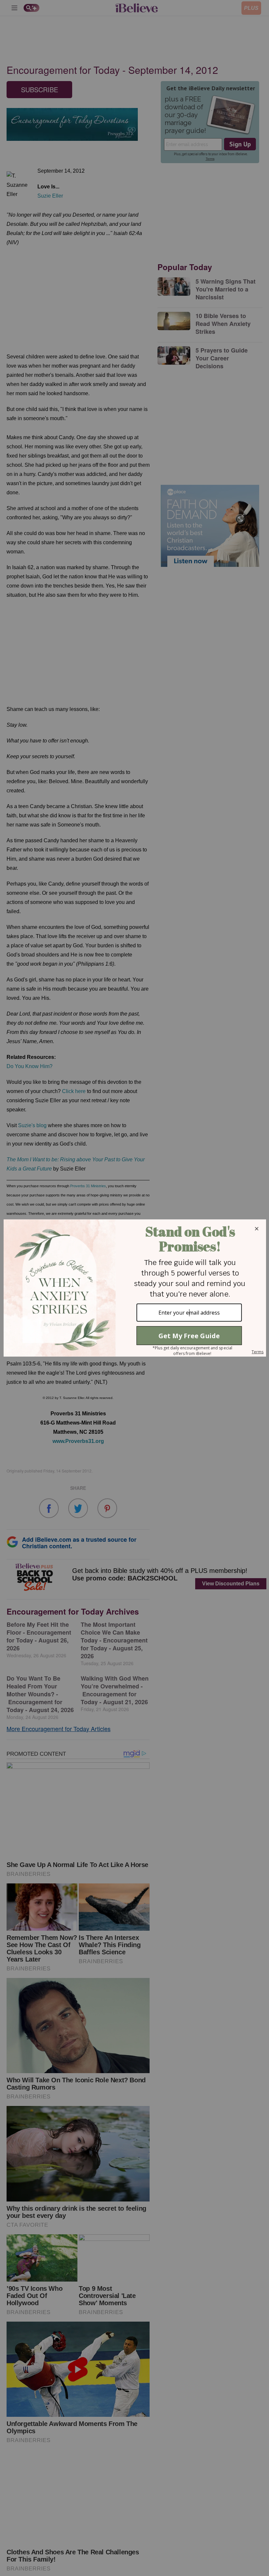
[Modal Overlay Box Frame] (134, 1288)
